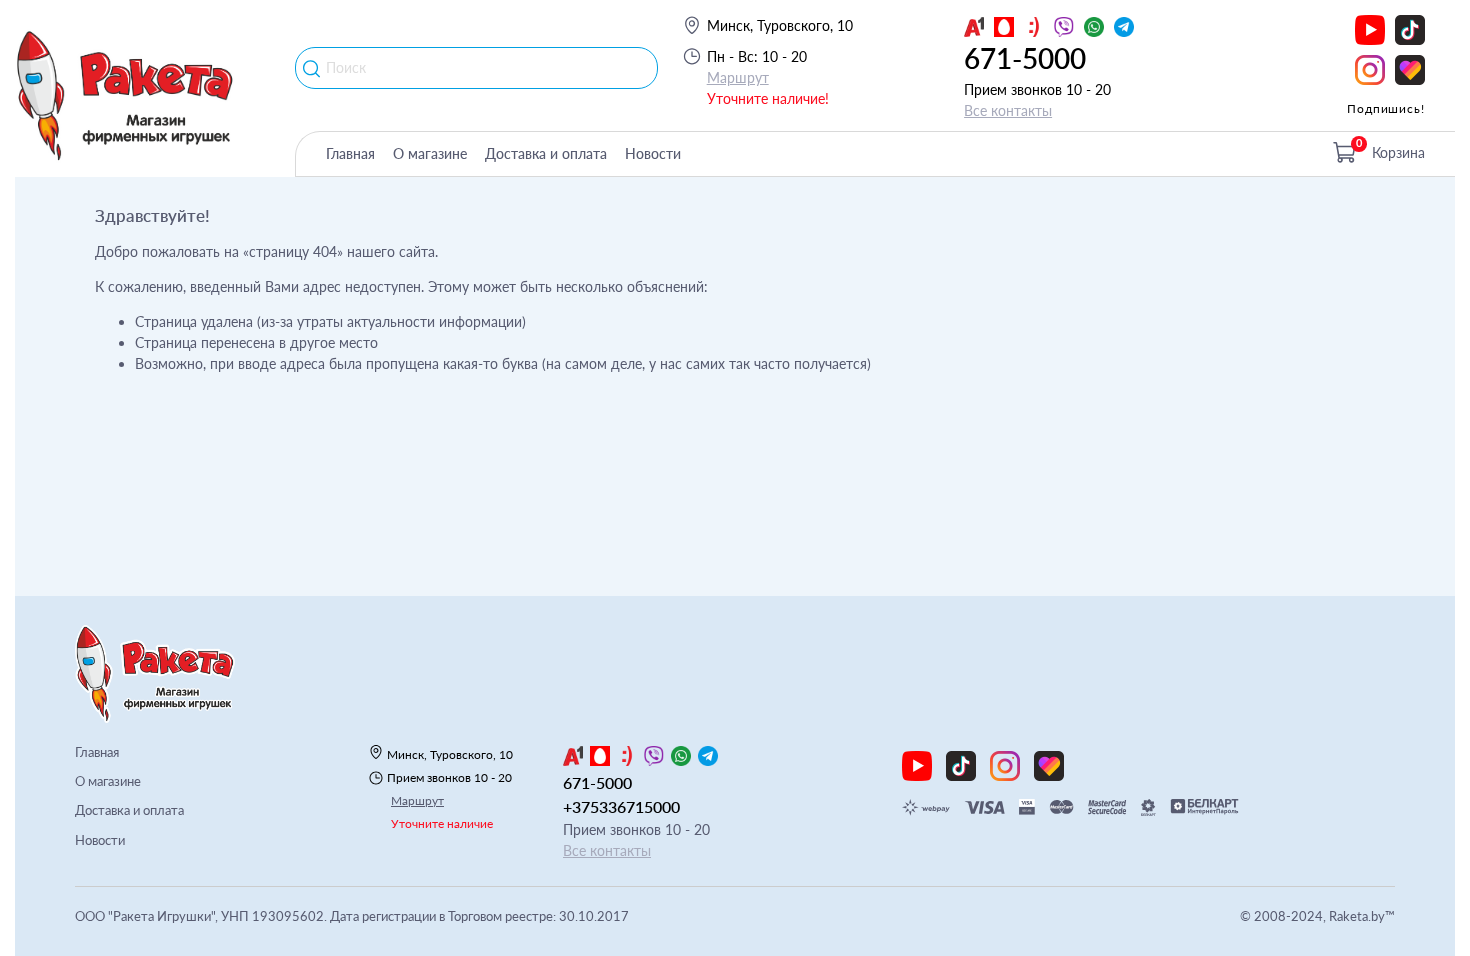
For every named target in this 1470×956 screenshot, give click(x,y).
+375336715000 (621, 806)
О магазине (430, 153)
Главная (350, 153)
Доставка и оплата (546, 153)
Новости (653, 153)
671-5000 (1025, 58)
